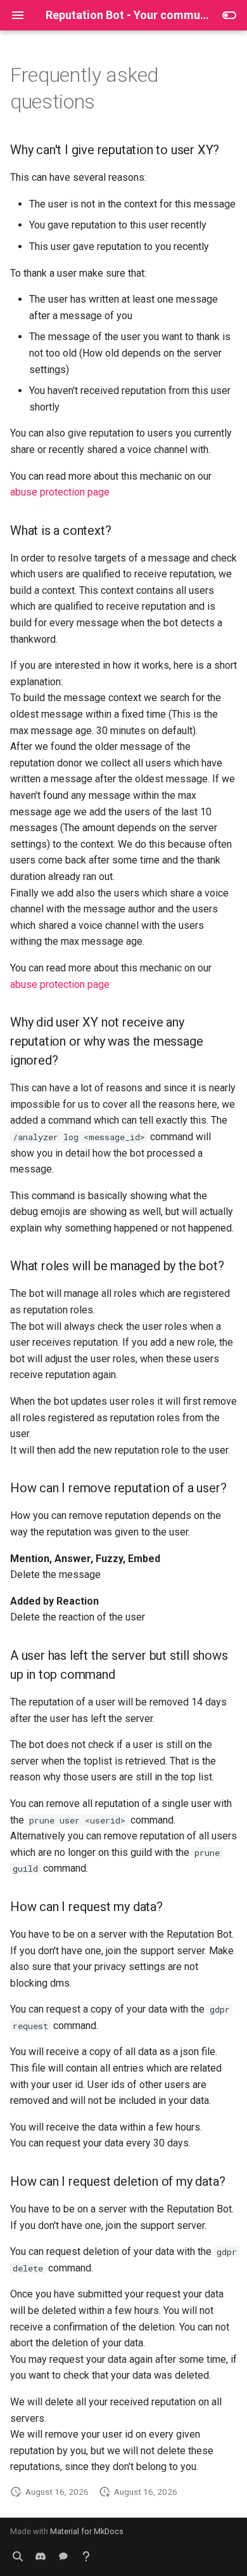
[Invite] (41, 2556)
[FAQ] (86, 2556)
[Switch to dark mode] (229, 15)
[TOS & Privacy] (18, 2556)
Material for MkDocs (87, 2531)
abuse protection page (60, 492)
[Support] (63, 2556)
